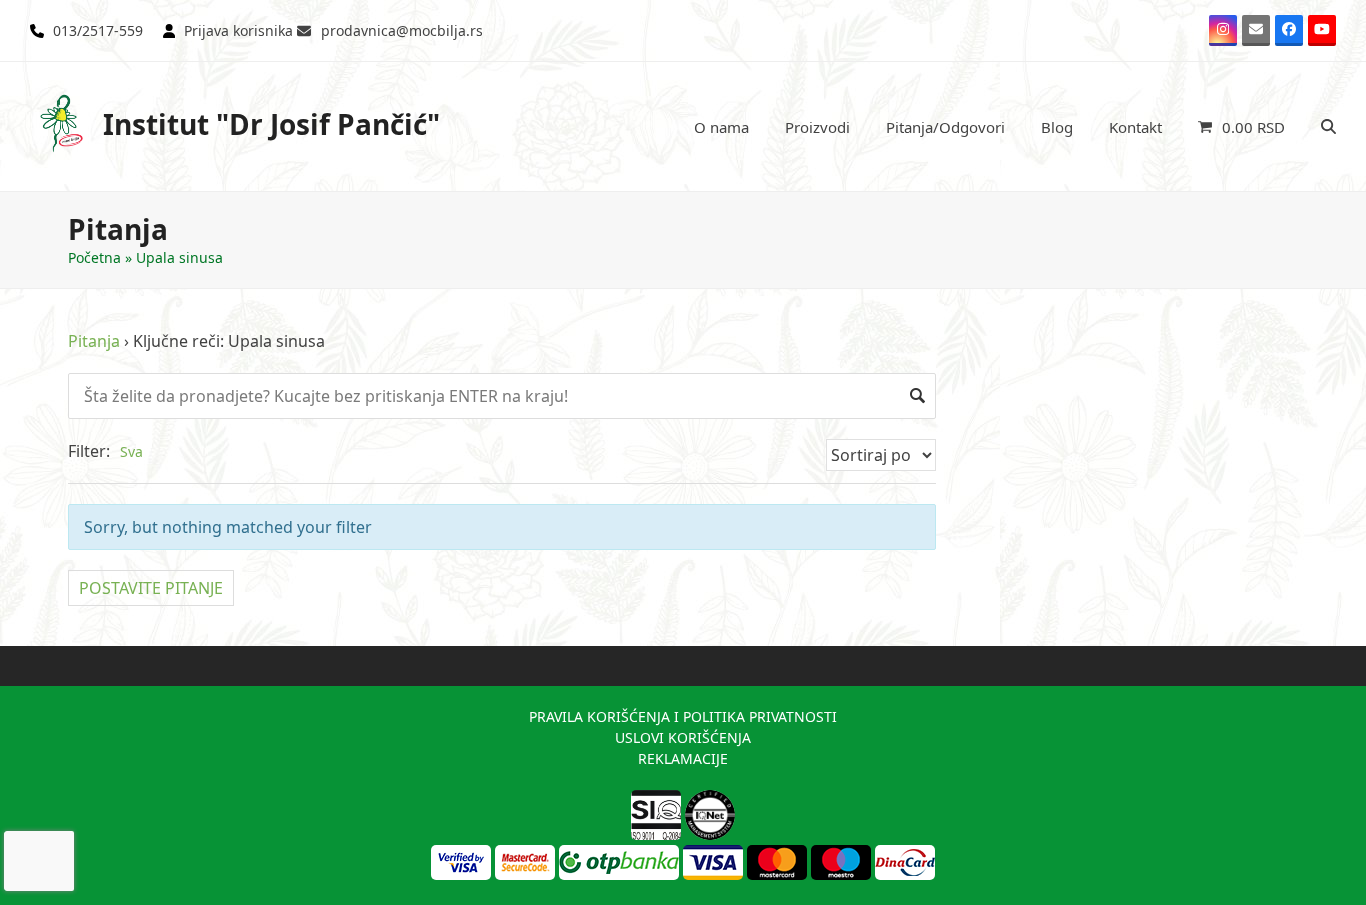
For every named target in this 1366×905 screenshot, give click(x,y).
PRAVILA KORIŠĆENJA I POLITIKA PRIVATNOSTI (683, 716)
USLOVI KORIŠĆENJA (683, 737)
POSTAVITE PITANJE (151, 588)
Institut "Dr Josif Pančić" (271, 124)
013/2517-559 (98, 30)
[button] (1241, 127)
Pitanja (94, 341)
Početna (94, 257)
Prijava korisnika (238, 30)
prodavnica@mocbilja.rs (402, 30)
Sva (131, 451)
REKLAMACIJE (683, 758)
